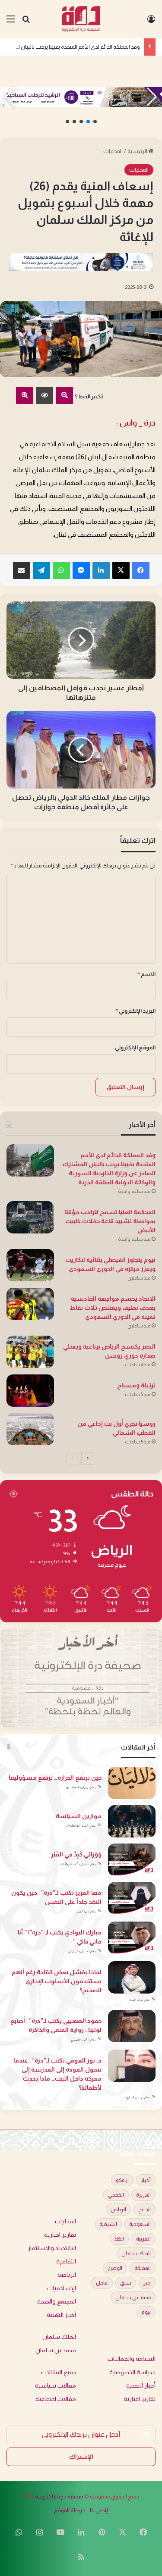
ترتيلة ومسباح (136, 1385)
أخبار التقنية (61, 2315)
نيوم (146, 2312)
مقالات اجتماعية (56, 2399)
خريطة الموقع (70, 2510)
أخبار (146, 2180)
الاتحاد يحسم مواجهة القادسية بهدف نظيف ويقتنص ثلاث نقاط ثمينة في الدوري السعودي (113, 1308)
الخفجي (116, 2195)
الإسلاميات (62, 2288)
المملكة (143, 2268)
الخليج (145, 2210)
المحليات (113, 151)
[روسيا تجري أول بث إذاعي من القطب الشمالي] (30, 1429)
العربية (143, 2239)
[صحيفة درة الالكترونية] (81, 19)
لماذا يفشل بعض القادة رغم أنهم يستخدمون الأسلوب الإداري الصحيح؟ (57, 1981)
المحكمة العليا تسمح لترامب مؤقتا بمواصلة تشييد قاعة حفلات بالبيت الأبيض (110, 1221)
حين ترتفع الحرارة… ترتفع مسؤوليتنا (55, 1778)
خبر (147, 2283)
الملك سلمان (136, 2254)
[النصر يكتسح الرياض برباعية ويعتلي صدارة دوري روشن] (30, 1352)
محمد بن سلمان (133, 2297)
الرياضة (67, 2275)
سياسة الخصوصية (132, 2372)
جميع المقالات (59, 2372)
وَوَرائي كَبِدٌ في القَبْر (76, 1854)
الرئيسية (138, 151)
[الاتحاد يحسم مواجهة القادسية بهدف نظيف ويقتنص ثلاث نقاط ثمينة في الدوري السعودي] (30, 1304)
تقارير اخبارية (60, 2235)
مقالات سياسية (56, 2386)
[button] (95, 122)
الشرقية (108, 2224)
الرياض (118, 2210)
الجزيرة (143, 2195)
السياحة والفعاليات (132, 2359)
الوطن (115, 2268)
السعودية (140, 2224)
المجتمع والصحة (57, 2302)
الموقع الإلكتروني (135, 1047)
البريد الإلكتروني (136, 1011)
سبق (126, 2283)
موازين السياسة (79, 1816)
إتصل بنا (99, 2510)
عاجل (102, 2283)
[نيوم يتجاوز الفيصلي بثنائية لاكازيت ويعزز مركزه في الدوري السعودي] (30, 1265)
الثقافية (66, 2261)
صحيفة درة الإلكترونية (59, 2496)
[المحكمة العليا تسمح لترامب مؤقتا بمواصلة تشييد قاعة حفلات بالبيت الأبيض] (30, 1217)
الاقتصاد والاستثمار (52, 2248)
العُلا (119, 2239)
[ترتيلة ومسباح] (30, 1391)
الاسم (147, 974)
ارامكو (122, 2180)
